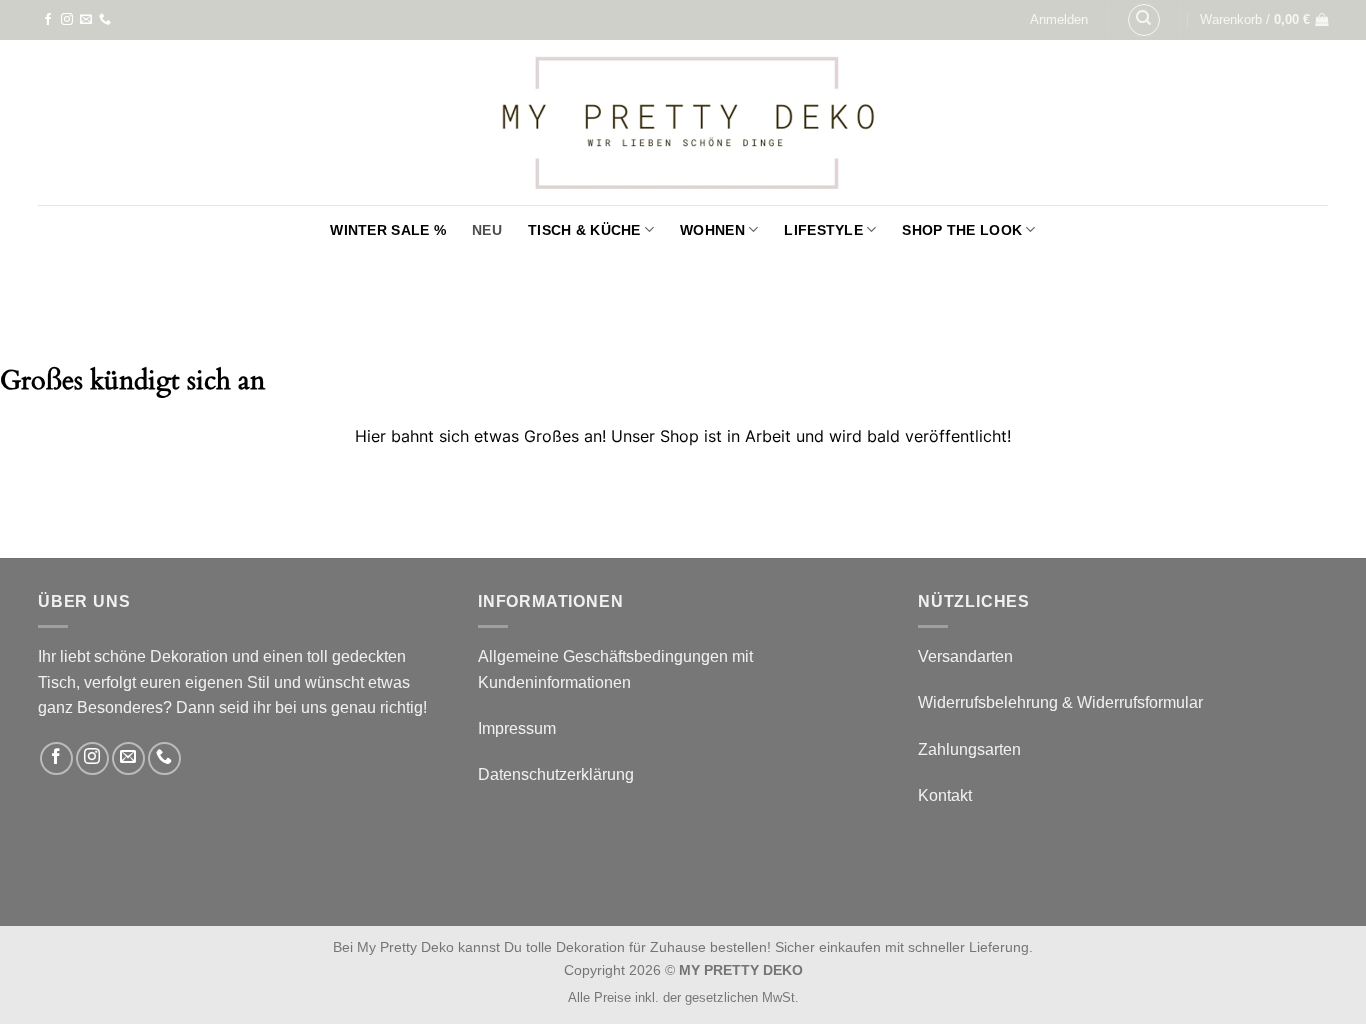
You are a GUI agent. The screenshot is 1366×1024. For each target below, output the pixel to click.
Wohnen (712, 230)
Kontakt (945, 795)
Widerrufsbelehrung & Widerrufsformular (1060, 702)
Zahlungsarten (969, 749)
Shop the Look (962, 230)
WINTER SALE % (388, 230)
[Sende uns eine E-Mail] (86, 20)
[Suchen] (1144, 20)
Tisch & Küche (584, 230)
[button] (1059, 20)
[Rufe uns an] (105, 20)
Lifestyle (823, 230)
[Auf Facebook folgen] (48, 20)
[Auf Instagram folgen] (67, 20)
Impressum (517, 728)
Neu (487, 230)
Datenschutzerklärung (556, 774)
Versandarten (965, 656)
